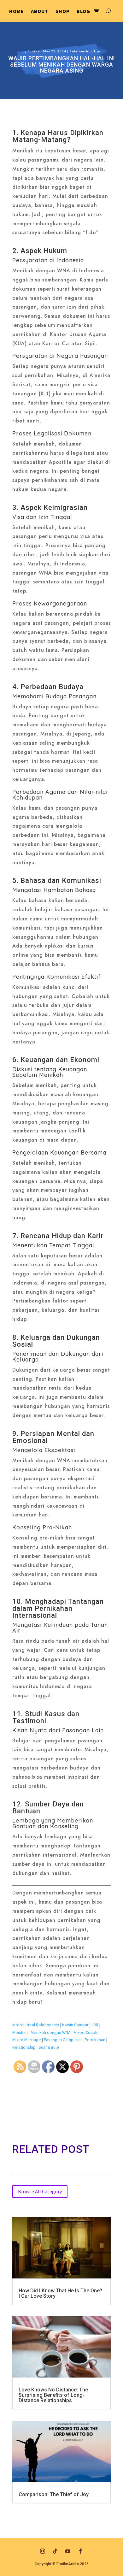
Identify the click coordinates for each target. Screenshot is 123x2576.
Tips (97, 51)
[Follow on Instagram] (43, 2551)
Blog (83, 12)
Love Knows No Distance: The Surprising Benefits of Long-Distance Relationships (53, 2395)
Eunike (34, 51)
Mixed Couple (86, 2032)
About (40, 12)
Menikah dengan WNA (51, 2032)
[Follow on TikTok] (55, 2551)
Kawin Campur (75, 2025)
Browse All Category (40, 2191)
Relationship (81, 51)
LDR (95, 2025)
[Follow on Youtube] (68, 2551)
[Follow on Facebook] (80, 2551)
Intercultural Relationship (36, 2025)
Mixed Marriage (27, 2040)
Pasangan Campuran (63, 2040)
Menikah (20, 2032)
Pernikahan (95, 2040)
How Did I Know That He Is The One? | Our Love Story (60, 2293)
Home (17, 12)
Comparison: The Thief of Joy (54, 2494)
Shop (63, 12)
